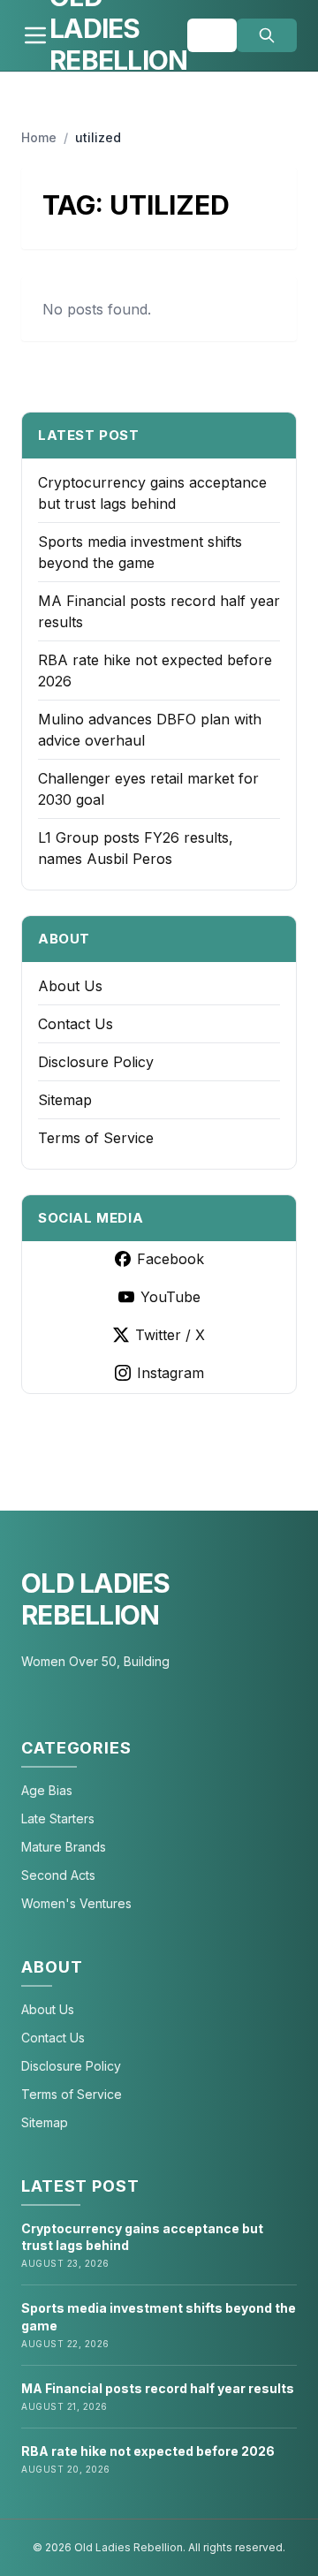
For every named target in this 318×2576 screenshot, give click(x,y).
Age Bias (47, 1790)
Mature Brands (64, 1847)
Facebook (170, 1259)
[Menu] (35, 35)
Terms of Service (96, 1138)
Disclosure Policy (96, 1062)
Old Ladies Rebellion (96, 1599)
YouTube (170, 1297)
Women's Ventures (76, 1903)
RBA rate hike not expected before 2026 (148, 2451)
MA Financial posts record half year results (158, 2388)
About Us (70, 986)
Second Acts (58, 1875)
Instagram (170, 1373)
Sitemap (65, 1100)
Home (39, 137)
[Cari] (267, 35)
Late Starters (58, 1818)
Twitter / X (170, 1335)
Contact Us (76, 1024)
